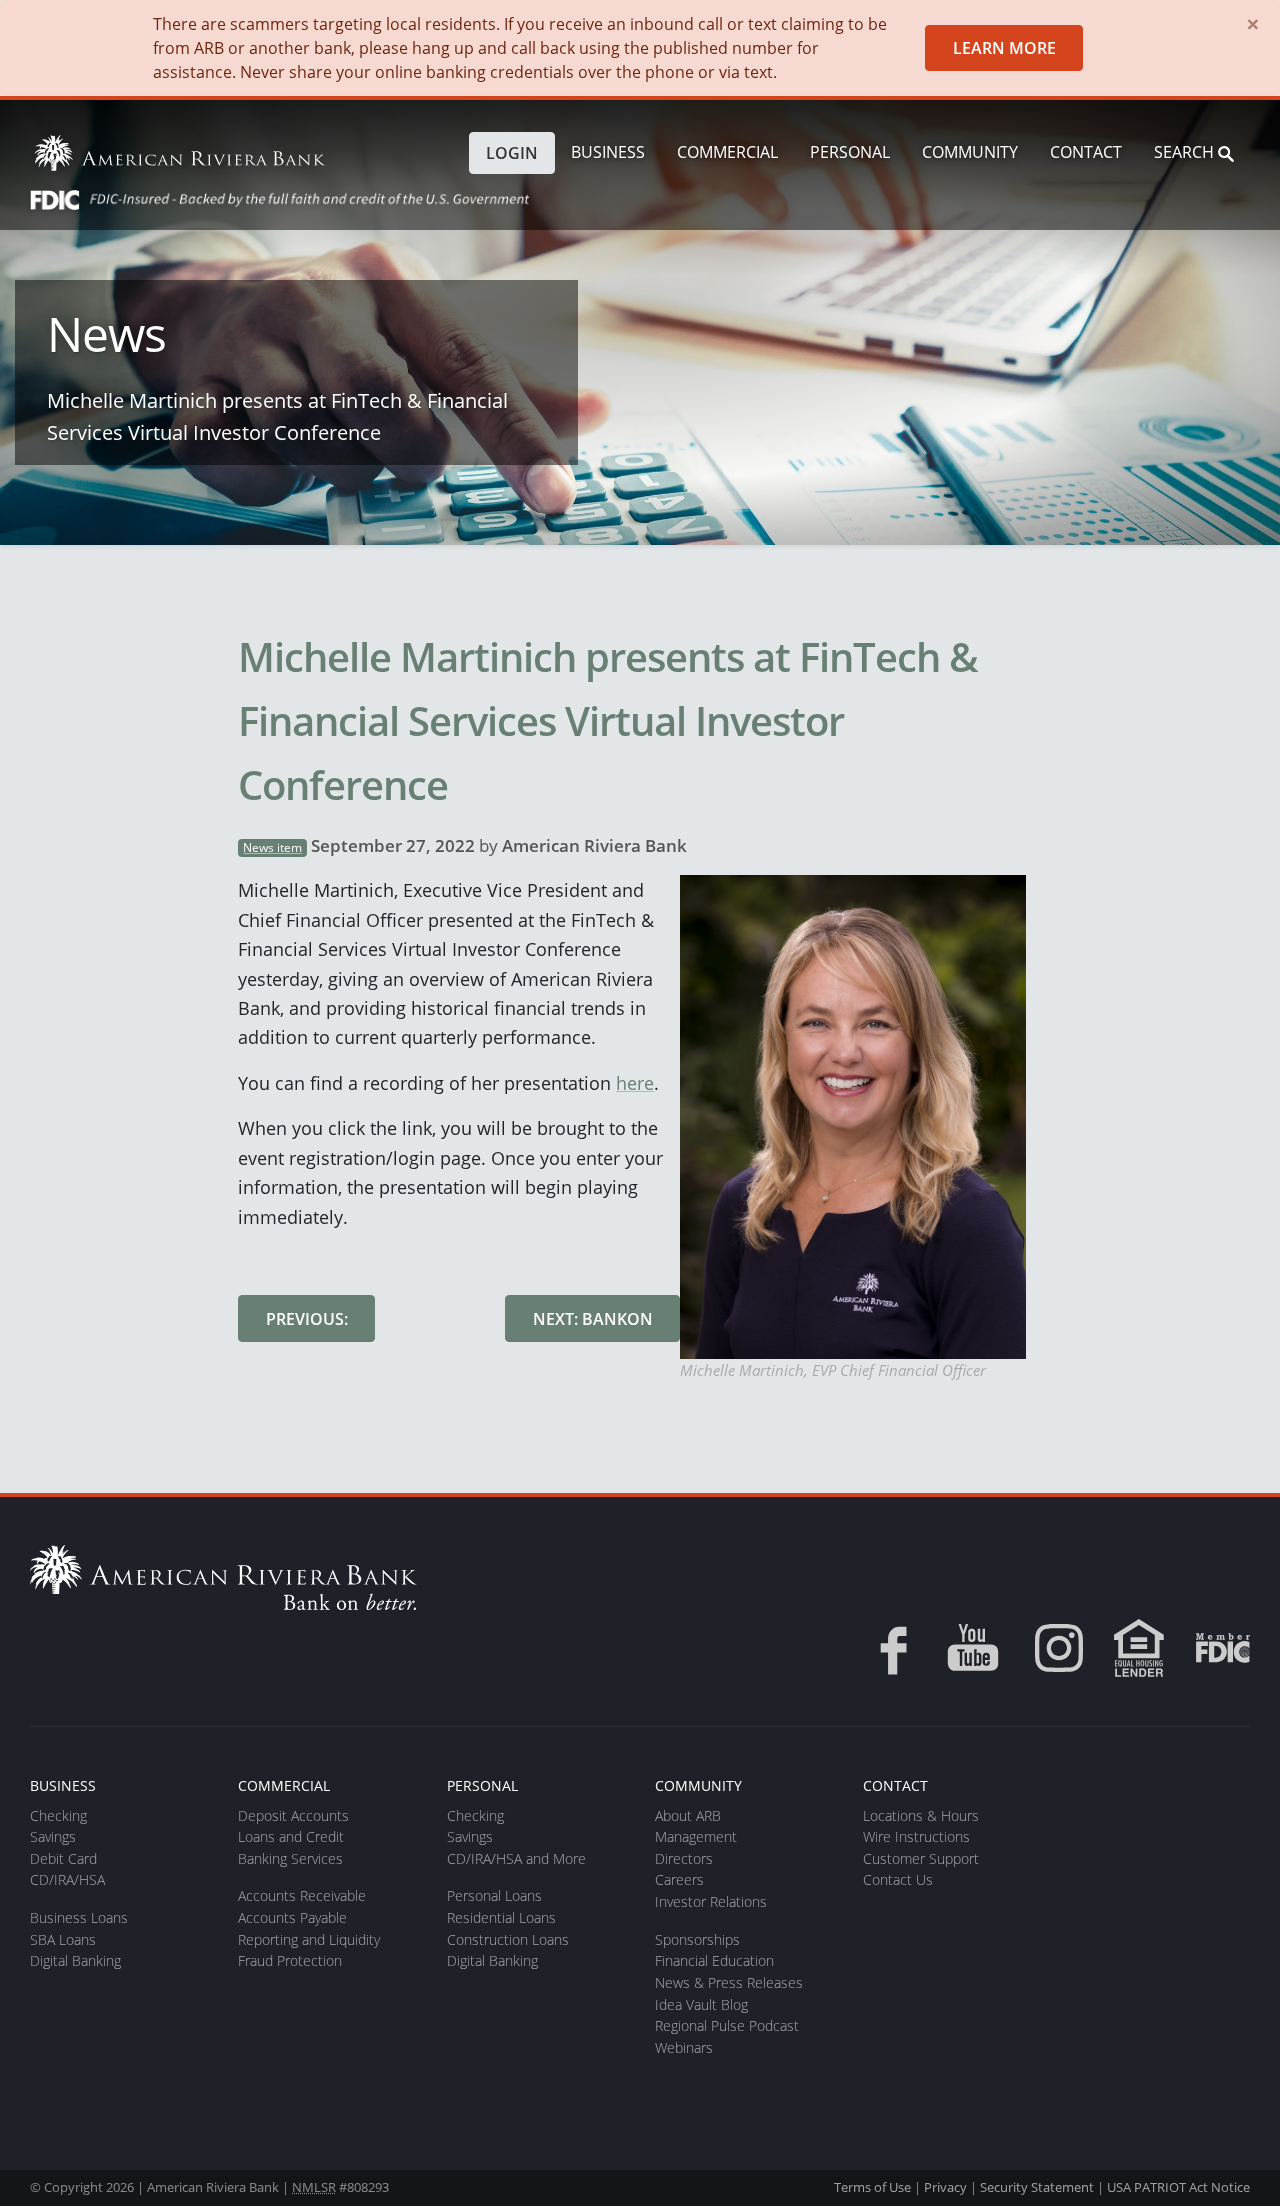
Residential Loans (501, 1917)
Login (512, 153)
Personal (850, 152)
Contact (1086, 152)
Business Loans (79, 1917)
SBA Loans (63, 1939)
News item (272, 847)
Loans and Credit (291, 1836)
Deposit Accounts (293, 1815)
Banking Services (290, 1858)
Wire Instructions (916, 1836)
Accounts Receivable (302, 1895)
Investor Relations (711, 1901)
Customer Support (921, 1858)
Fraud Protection (290, 1960)
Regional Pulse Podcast (727, 2025)
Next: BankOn (593, 1319)
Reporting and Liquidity (309, 1939)
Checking (58, 1815)
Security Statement (1037, 2187)
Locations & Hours (921, 1815)
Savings (53, 1836)
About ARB (688, 1815)
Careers (679, 1879)
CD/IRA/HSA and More (516, 1858)
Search (1186, 152)
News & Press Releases (729, 1982)
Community (970, 152)
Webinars (684, 2047)
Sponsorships (697, 1939)
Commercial (727, 152)
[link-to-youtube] (973, 1648)
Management (696, 1836)
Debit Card (63, 1858)
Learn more (1004, 48)
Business (608, 152)
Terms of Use (872, 2187)
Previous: (307, 1319)
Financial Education (714, 1960)
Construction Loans (508, 1939)
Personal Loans (494, 1895)
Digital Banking (75, 1960)
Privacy (945, 2187)
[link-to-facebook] (887, 1648)
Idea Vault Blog (701, 2004)
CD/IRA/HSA (67, 1879)
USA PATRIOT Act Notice (1178, 2187)
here (635, 1082)
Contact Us (898, 1879)
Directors (684, 1858)
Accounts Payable (292, 1917)
